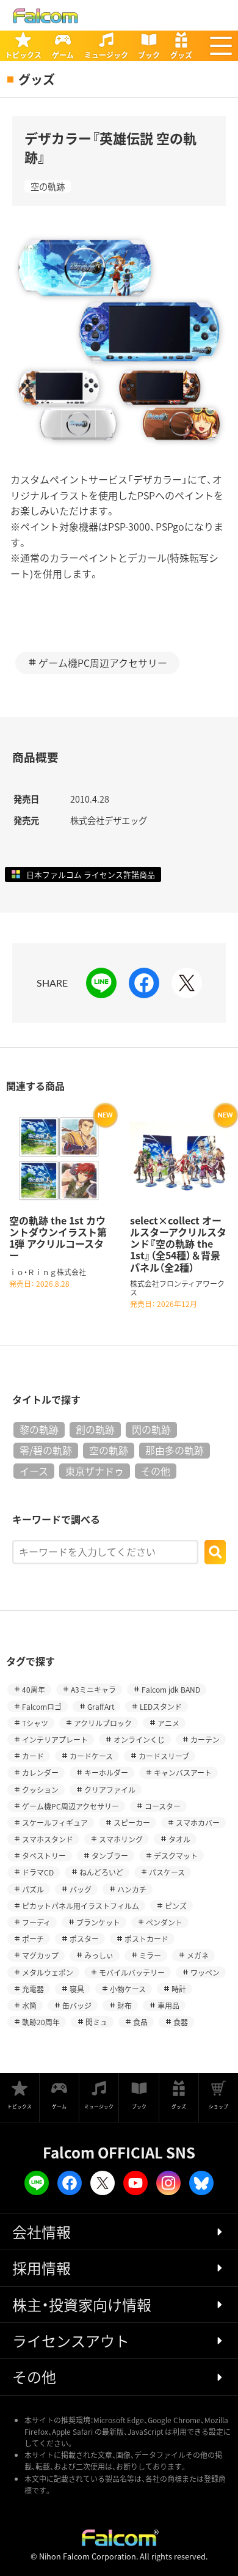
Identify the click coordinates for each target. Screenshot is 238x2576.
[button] (221, 46)
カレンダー (40, 1772)
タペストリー (44, 1856)
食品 (140, 2022)
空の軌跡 (48, 186)
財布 (124, 2005)
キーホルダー (106, 1772)
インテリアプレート (55, 1739)
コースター (163, 1806)
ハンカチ (132, 1889)
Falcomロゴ (42, 1706)
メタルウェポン (48, 1972)
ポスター (84, 1939)
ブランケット (98, 1922)
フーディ (36, 1922)
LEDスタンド (161, 1706)
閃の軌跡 (151, 1429)
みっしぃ (99, 1955)
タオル (179, 1839)
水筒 (29, 2005)
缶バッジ (77, 2005)
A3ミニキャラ (93, 1689)
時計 (179, 1989)
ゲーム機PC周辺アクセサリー (103, 663)
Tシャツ (35, 1723)
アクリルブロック (103, 1723)
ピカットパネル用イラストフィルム (81, 1906)
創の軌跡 (95, 1429)
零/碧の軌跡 (46, 1450)
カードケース (91, 1756)
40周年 (34, 1689)
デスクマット (176, 1856)
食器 (181, 2022)
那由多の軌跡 (175, 1450)
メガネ (198, 1955)
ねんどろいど (101, 1872)
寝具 (77, 1989)
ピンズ (176, 1906)
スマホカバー (198, 1823)
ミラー (150, 1955)
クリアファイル (110, 1790)
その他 (156, 1471)
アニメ (168, 1723)
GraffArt (101, 1706)
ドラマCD (38, 1872)
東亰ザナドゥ (95, 1471)
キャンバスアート (183, 1772)
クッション (40, 1790)
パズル (33, 1889)
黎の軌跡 (39, 1429)
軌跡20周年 (41, 2022)
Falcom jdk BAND (171, 1689)
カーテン (205, 1739)
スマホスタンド (48, 1839)
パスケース (167, 1872)
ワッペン (205, 1972)
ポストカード (146, 1939)
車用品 (168, 2005)
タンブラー (110, 1856)
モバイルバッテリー (132, 1972)
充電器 (33, 1989)
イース (34, 1471)
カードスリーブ (164, 1756)
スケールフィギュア (55, 1823)
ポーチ (33, 1939)
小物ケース (128, 1989)
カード (33, 1756)
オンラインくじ (139, 1739)
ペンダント (164, 1922)
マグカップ (40, 1955)
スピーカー (132, 1823)
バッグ (81, 1889)
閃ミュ (96, 2022)
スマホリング (121, 1839)
